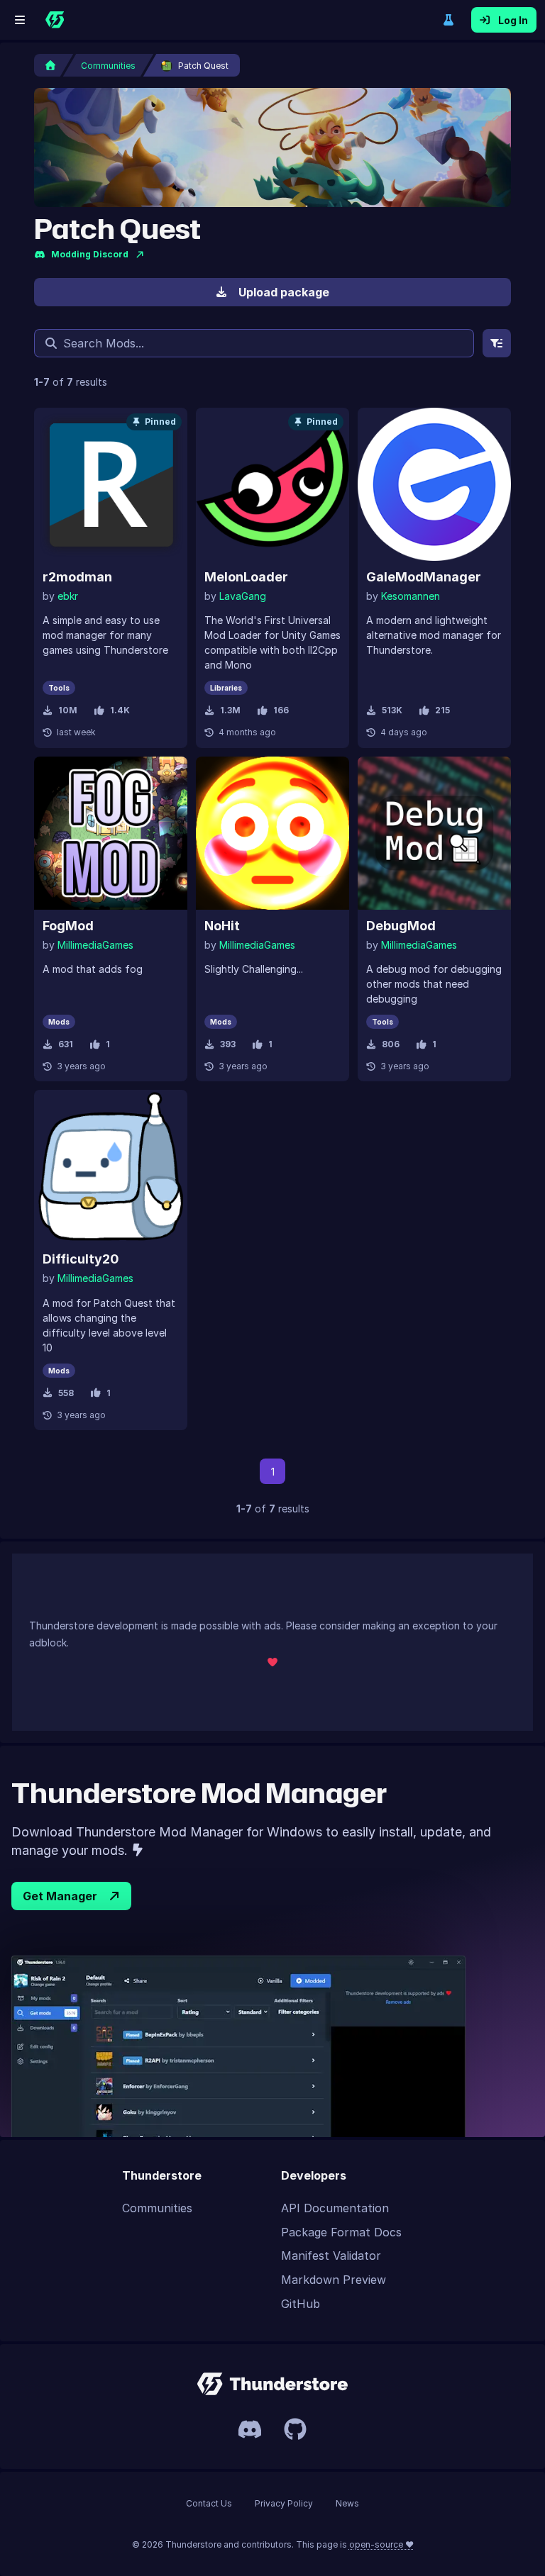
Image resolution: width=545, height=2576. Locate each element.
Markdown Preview (334, 2280)
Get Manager (60, 1896)
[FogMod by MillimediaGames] (111, 833)
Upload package (284, 292)
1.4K (120, 710)
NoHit (222, 926)
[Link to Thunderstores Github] (295, 2429)
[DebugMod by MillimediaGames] (434, 833)
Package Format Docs (341, 2232)
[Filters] (497, 343)
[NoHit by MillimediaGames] (272, 833)
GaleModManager (424, 577)
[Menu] (20, 20)
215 (442, 710)
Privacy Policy (284, 2503)
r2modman (77, 577)
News (347, 2503)
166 (281, 710)
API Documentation (335, 2208)
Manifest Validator (331, 2256)
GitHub (301, 2304)
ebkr (68, 596)
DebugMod (401, 926)
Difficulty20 (81, 1259)
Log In (513, 20)
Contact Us (209, 2503)
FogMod (68, 926)
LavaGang (243, 596)
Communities (157, 2208)
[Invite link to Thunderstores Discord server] (250, 2429)
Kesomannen (411, 596)
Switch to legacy (448, 20)
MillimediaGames (95, 945)
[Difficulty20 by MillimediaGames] (111, 1166)
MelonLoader (246, 577)
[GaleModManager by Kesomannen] (434, 484)
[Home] (55, 20)
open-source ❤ (381, 2544)
